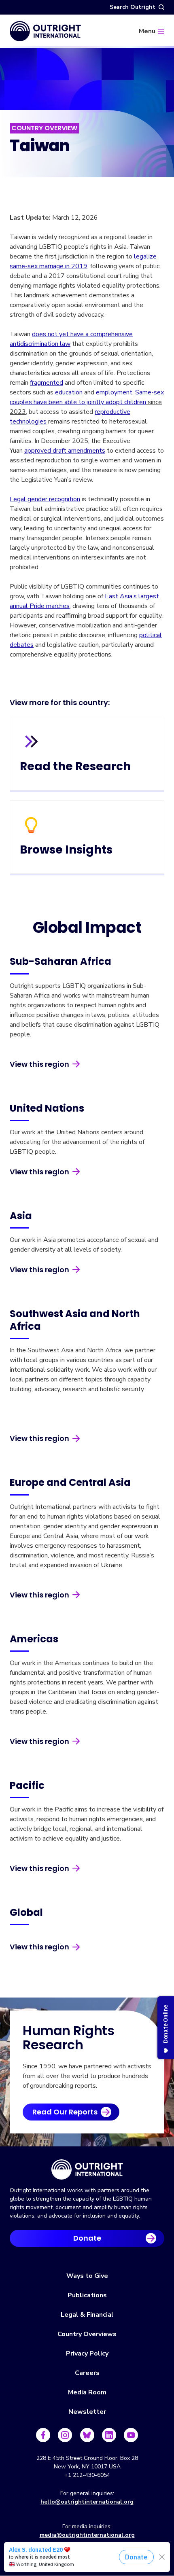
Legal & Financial (87, 2315)
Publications (87, 2295)
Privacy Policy (87, 2354)
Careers (87, 2373)
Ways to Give (87, 2276)
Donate (87, 2238)
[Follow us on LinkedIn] (109, 2435)
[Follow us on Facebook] (43, 2435)
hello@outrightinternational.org (87, 2502)
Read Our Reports (65, 2112)
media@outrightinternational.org (87, 2535)
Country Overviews (87, 2334)
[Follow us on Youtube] (131, 2435)
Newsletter (87, 2412)
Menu (147, 31)
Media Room (87, 2392)
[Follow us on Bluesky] (87, 2435)
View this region (39, 1064)
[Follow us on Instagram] (65, 2435)
